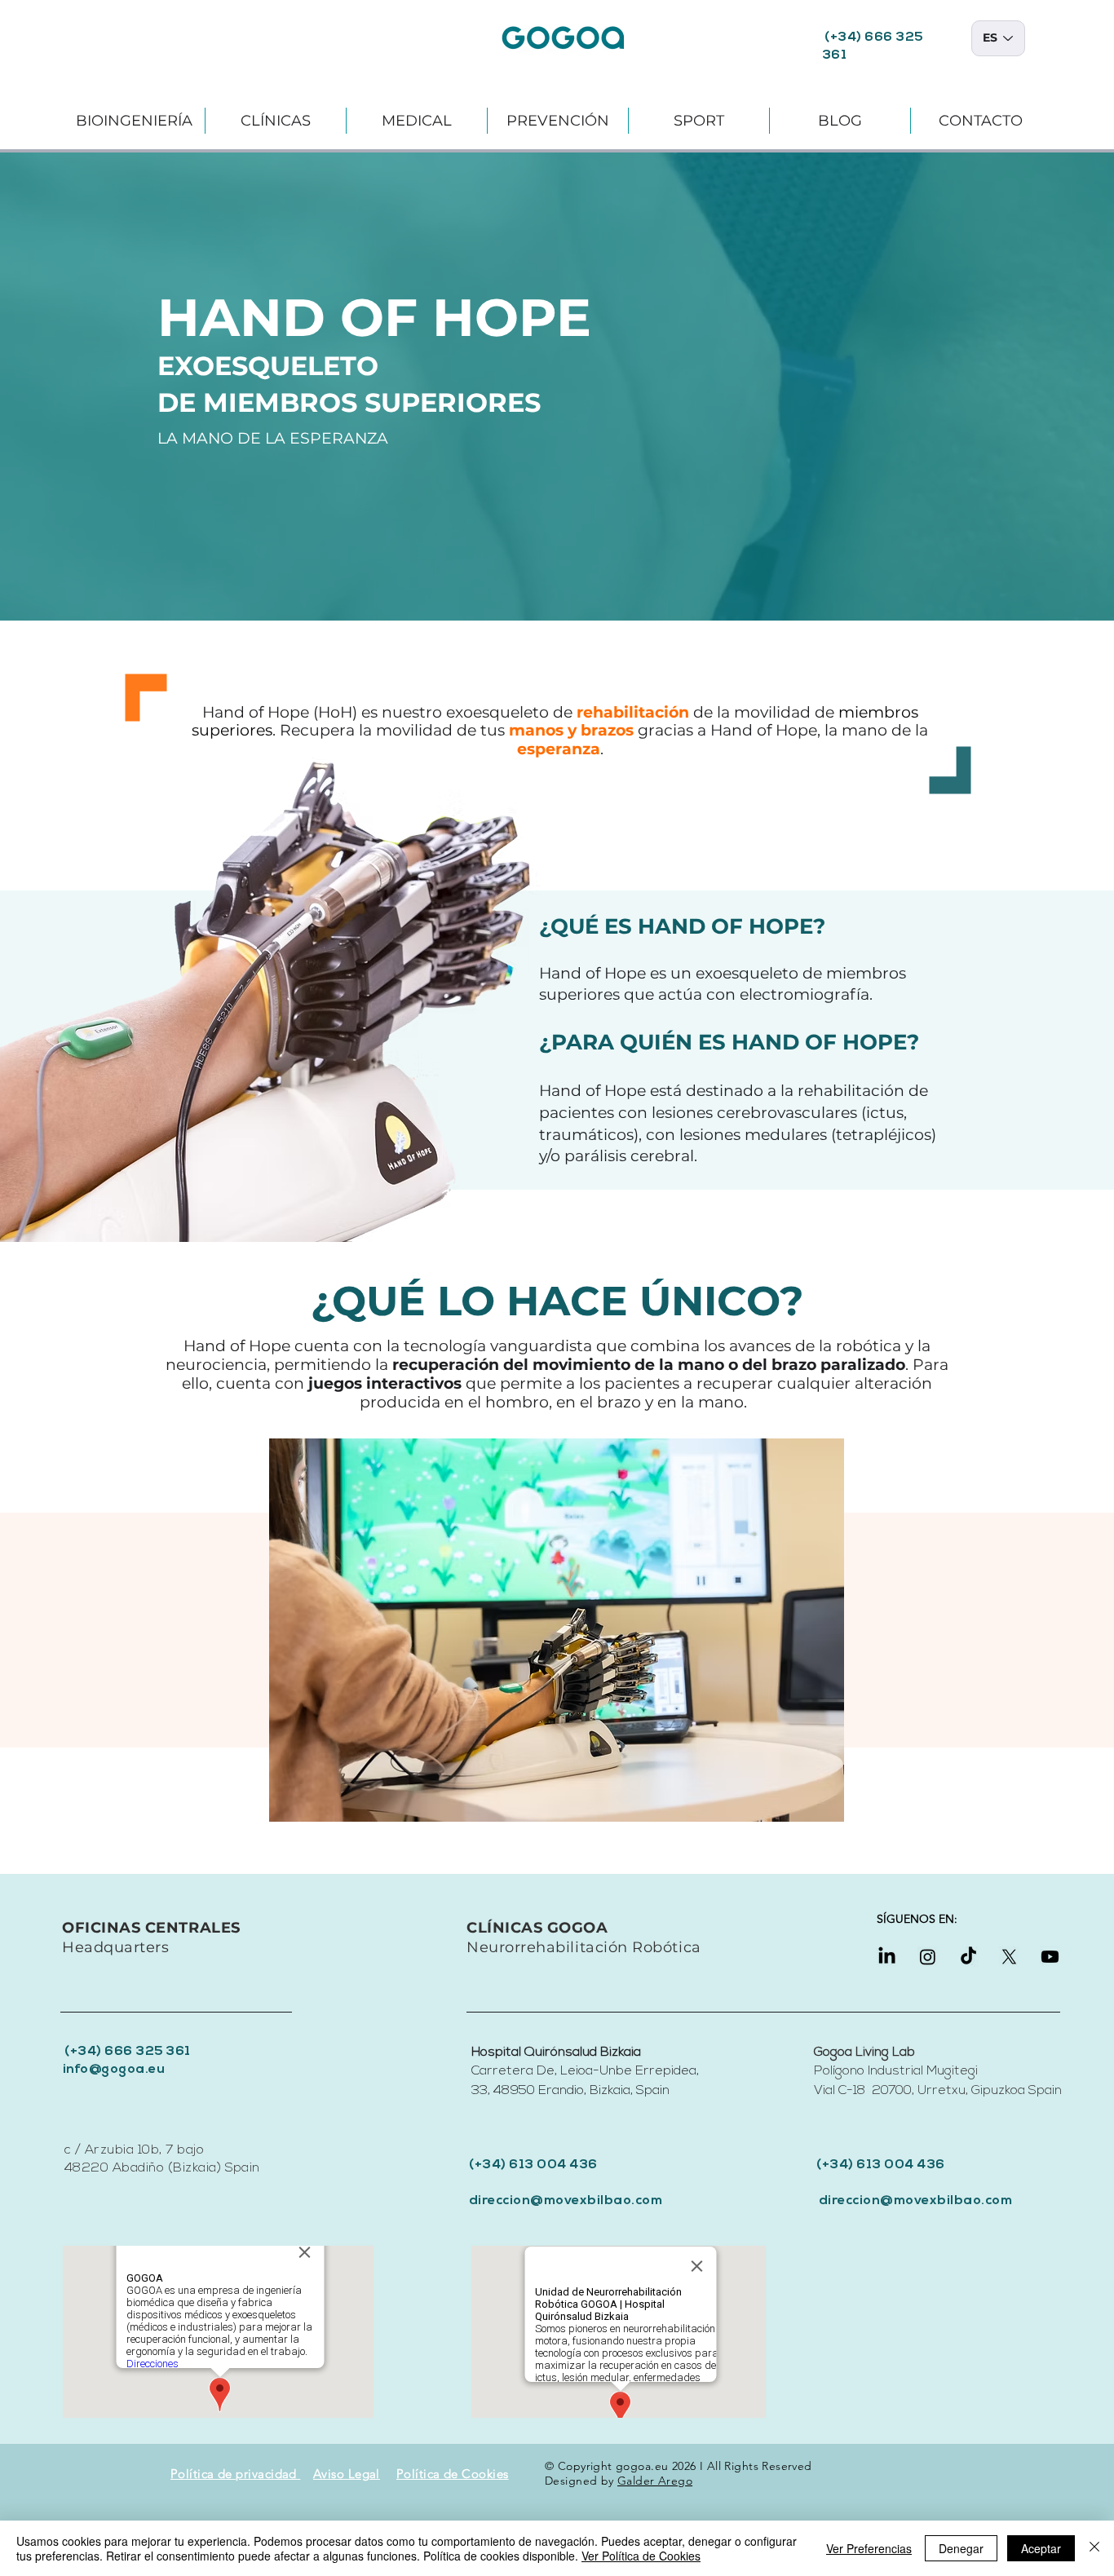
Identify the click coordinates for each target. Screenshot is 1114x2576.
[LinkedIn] (887, 1957)
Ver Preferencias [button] (869, 2548)
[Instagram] (928, 1957)
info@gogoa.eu (114, 2070)
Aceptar (1041, 2548)
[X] (1009, 1957)
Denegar (961, 2548)
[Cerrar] (1094, 2548)
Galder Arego (655, 2481)
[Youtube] (1050, 1957)
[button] (134, 121)
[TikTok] (968, 1957)
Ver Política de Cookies (641, 2556)
